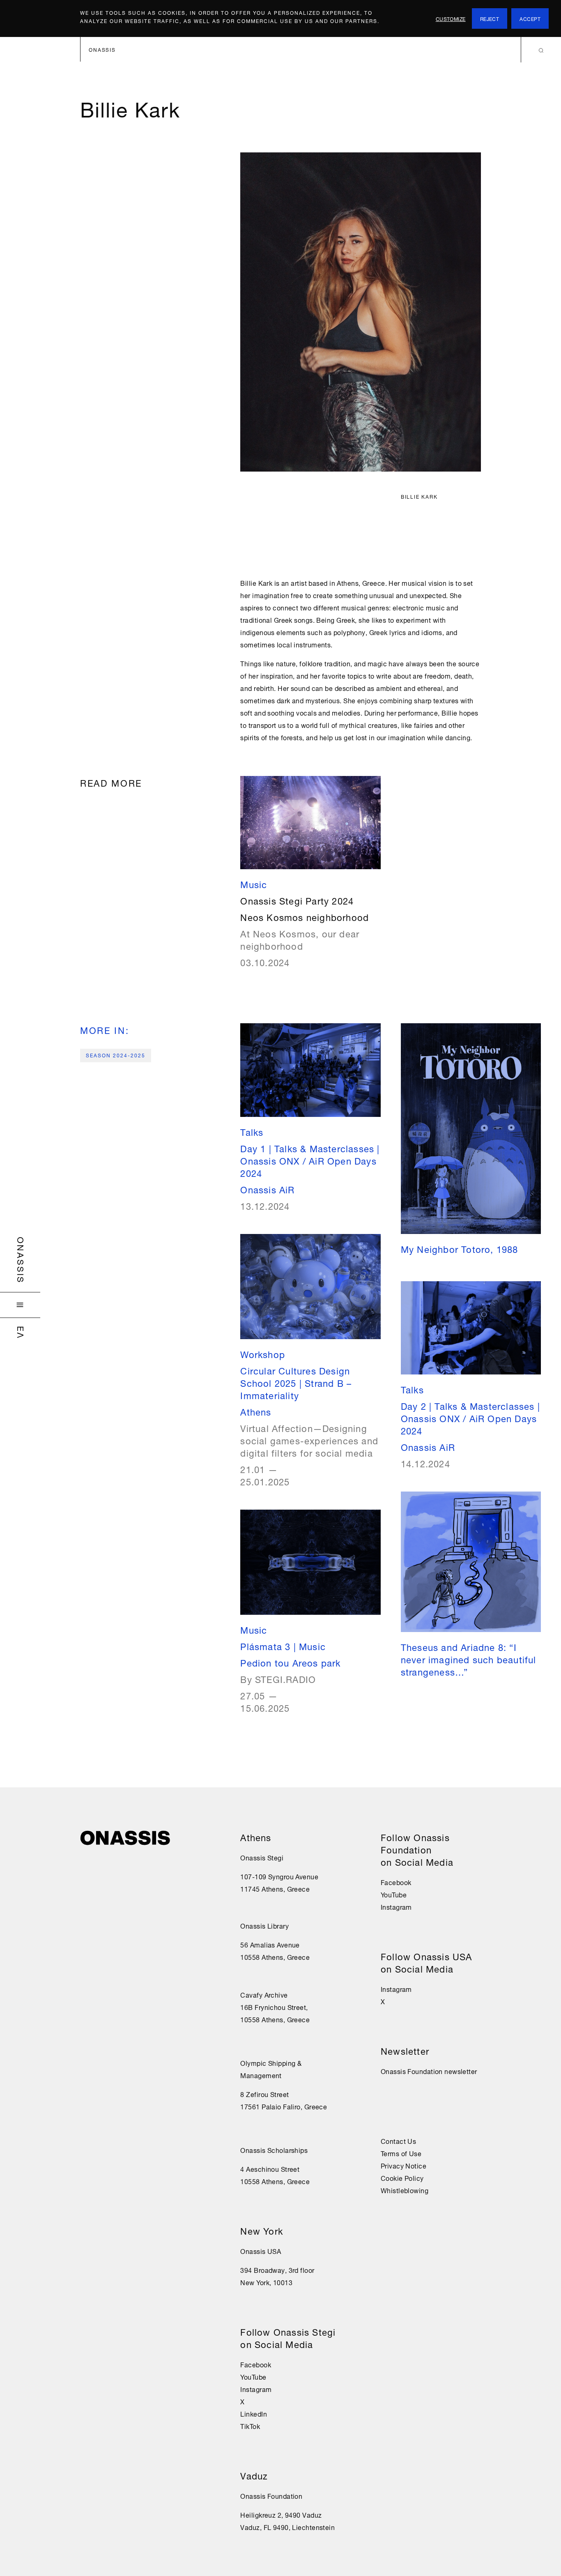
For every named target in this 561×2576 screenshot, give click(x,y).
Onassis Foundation (271, 2495)
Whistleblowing (405, 2190)
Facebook (256, 2364)
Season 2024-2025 (116, 1055)
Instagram (256, 2389)
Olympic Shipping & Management (271, 2069)
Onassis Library (264, 1925)
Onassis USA (261, 2251)
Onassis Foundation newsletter (429, 2071)
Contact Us (398, 2141)
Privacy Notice (404, 2165)
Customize (451, 18)
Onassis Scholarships (274, 2150)
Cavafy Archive (264, 1994)
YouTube (253, 2376)
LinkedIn (254, 2413)
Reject (490, 18)
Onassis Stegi (262, 1857)
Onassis (22, 1260)
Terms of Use (401, 2153)
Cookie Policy (402, 2178)
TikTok (250, 2426)
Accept (530, 18)
